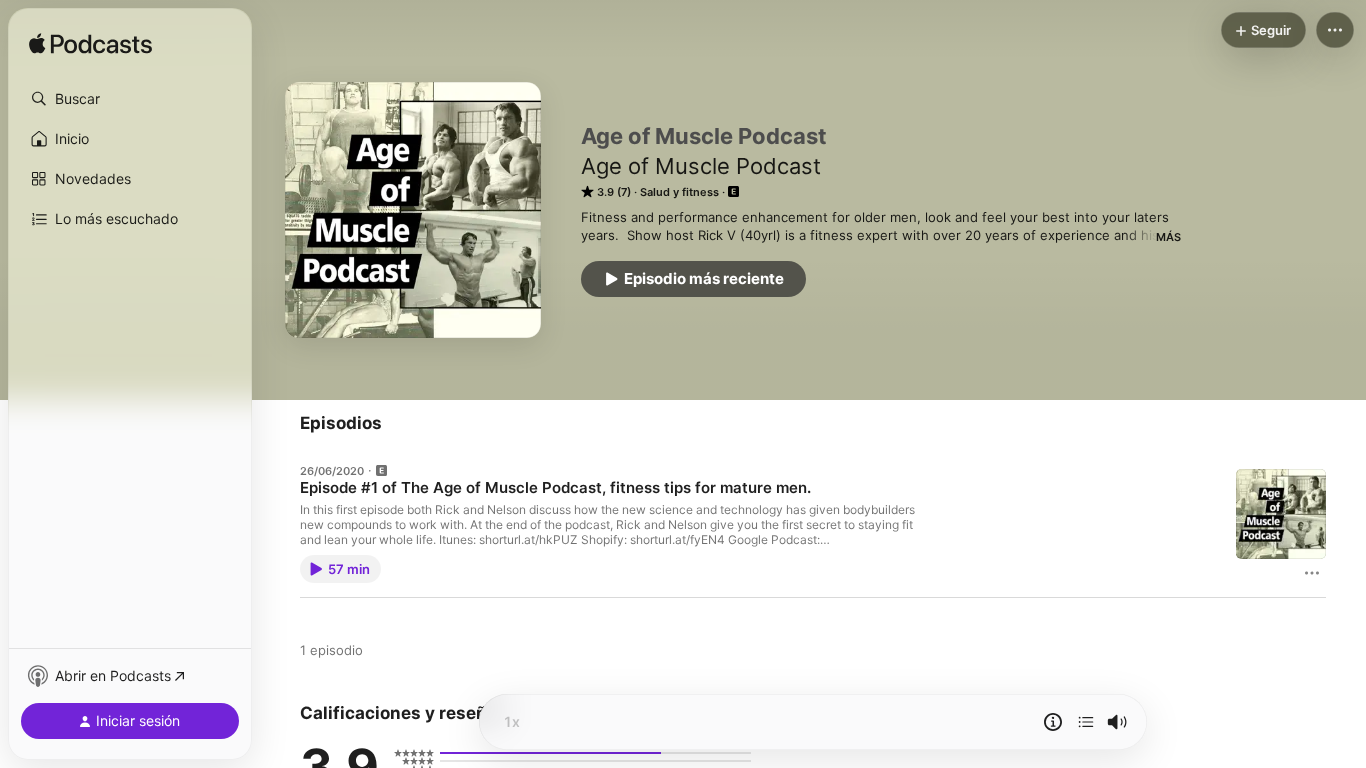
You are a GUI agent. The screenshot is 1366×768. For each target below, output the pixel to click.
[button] (130, 99)
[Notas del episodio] (1053, 722)
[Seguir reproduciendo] (1086, 722)
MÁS (1168, 237)
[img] (90, 45)
